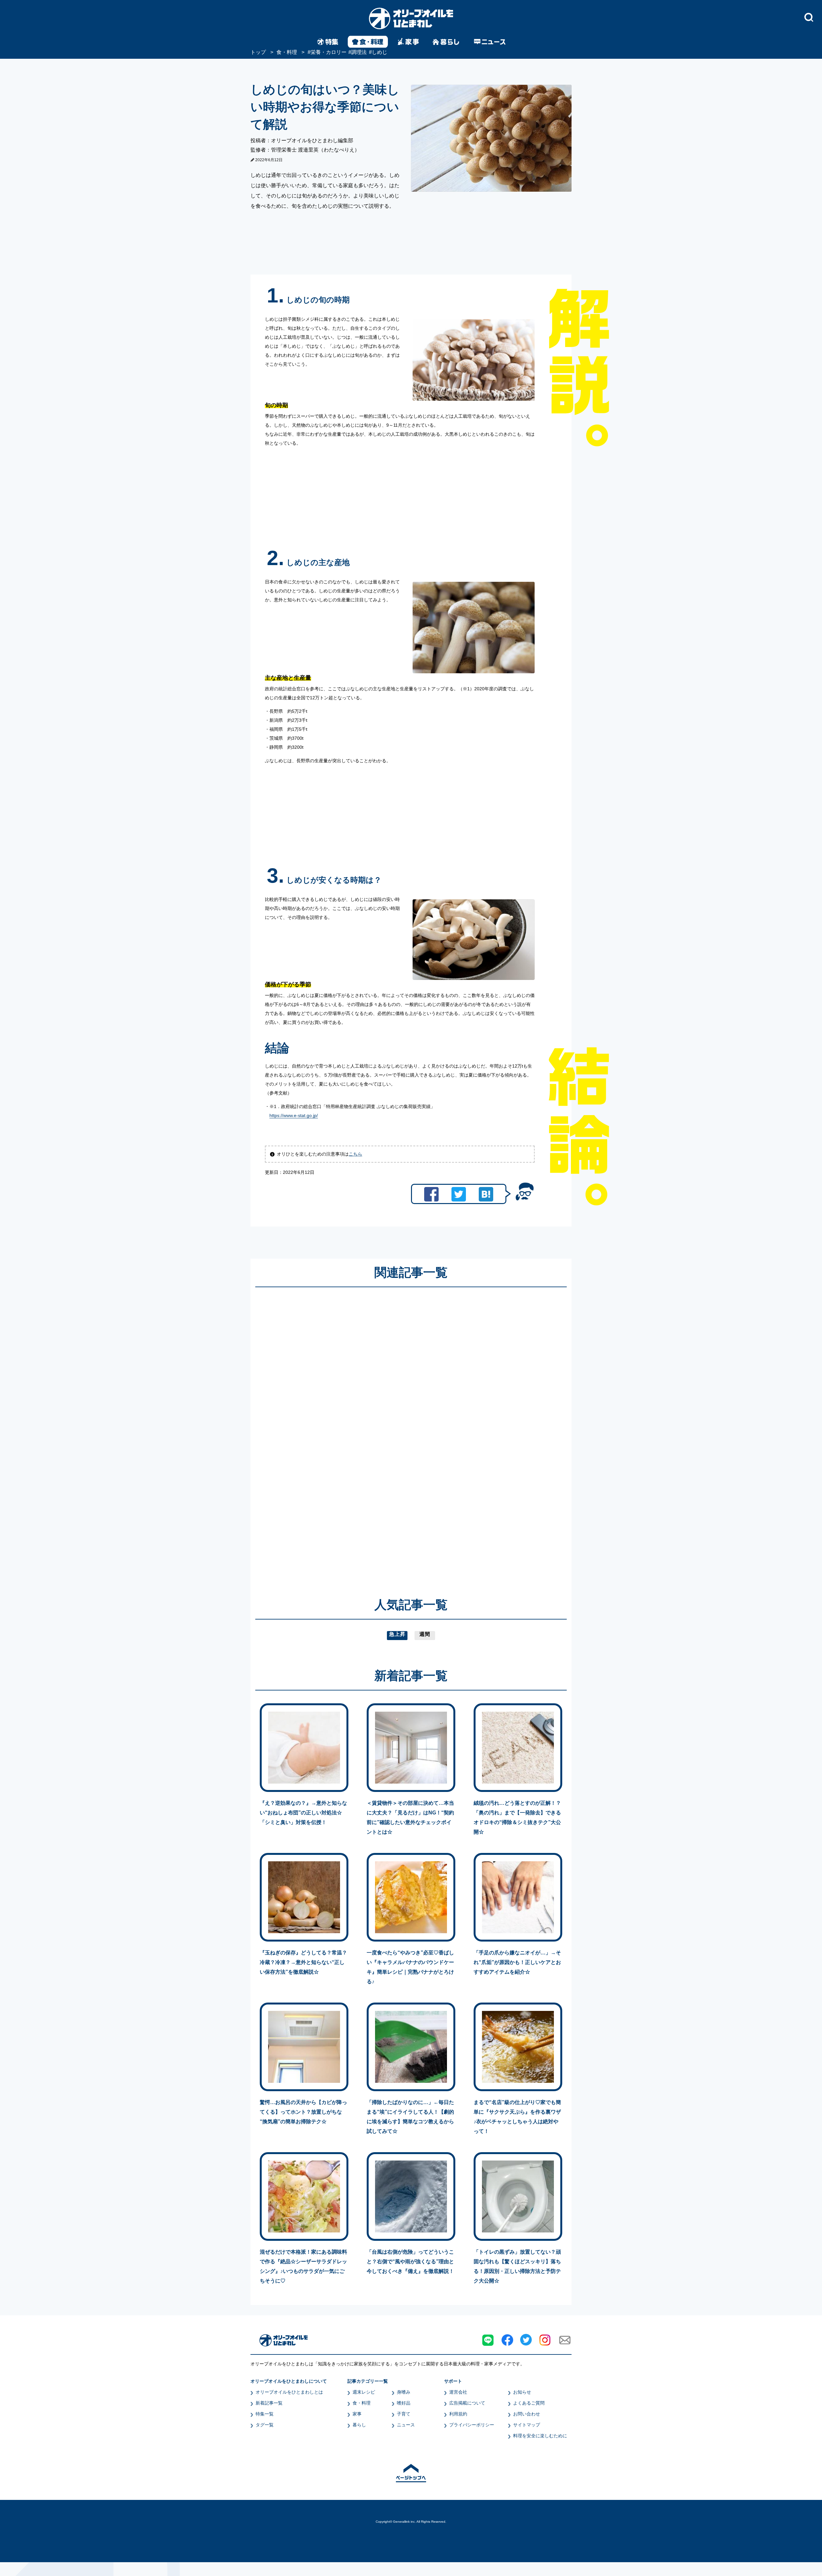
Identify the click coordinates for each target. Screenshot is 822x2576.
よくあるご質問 (529, 2403)
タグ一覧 (265, 2425)
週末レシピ (364, 2392)
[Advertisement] (349, 1433)
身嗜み (404, 2392)
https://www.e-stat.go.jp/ (294, 1115)
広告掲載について (467, 2403)
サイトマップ (527, 2425)
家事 (357, 2414)
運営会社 (458, 2392)
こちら (355, 1154)
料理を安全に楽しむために (540, 2436)
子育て (404, 2414)
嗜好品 (404, 2403)
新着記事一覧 (269, 2403)
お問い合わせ (527, 2414)
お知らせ (522, 2392)
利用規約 (458, 2414)
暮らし (359, 2425)
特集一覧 (265, 2414)
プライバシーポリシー (472, 2425)
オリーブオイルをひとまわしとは (289, 2392)
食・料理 (362, 2403)
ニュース (406, 2425)
